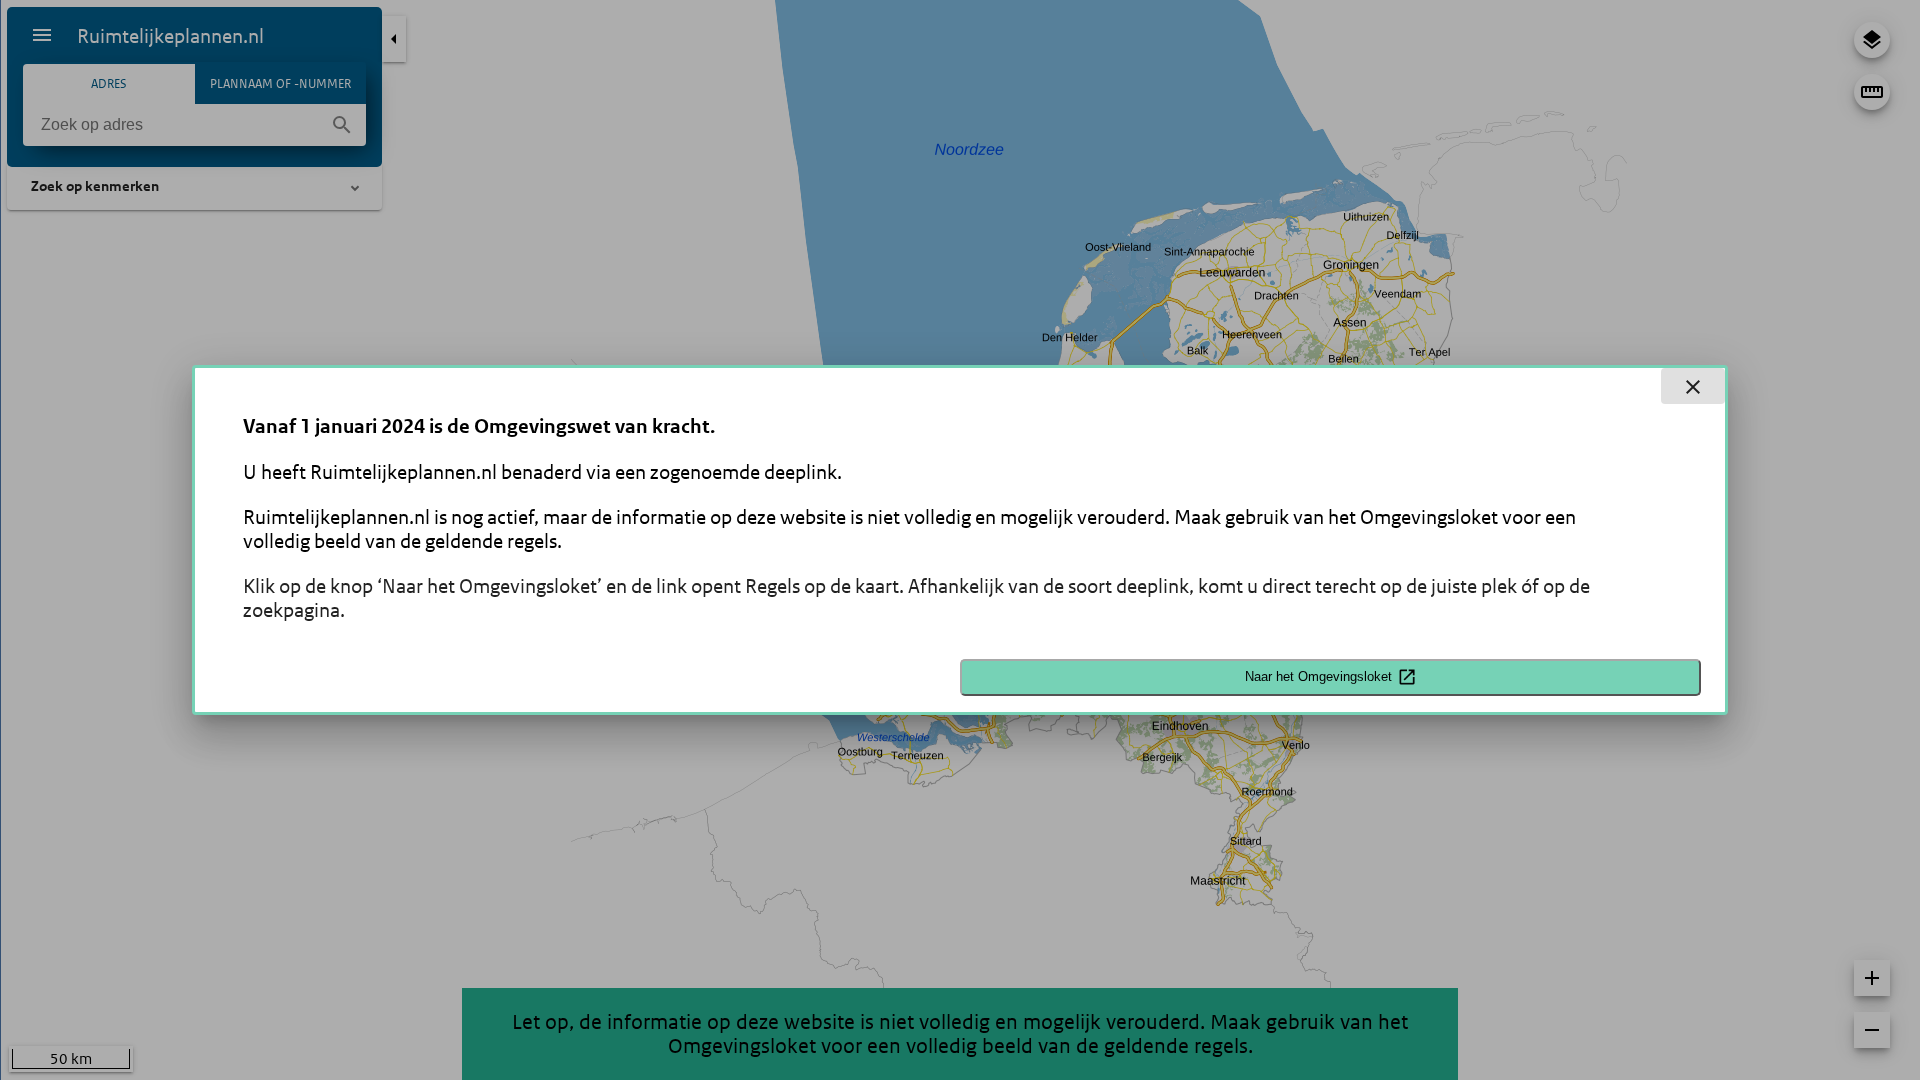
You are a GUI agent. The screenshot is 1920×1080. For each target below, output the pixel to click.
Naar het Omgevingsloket (1318, 676)
